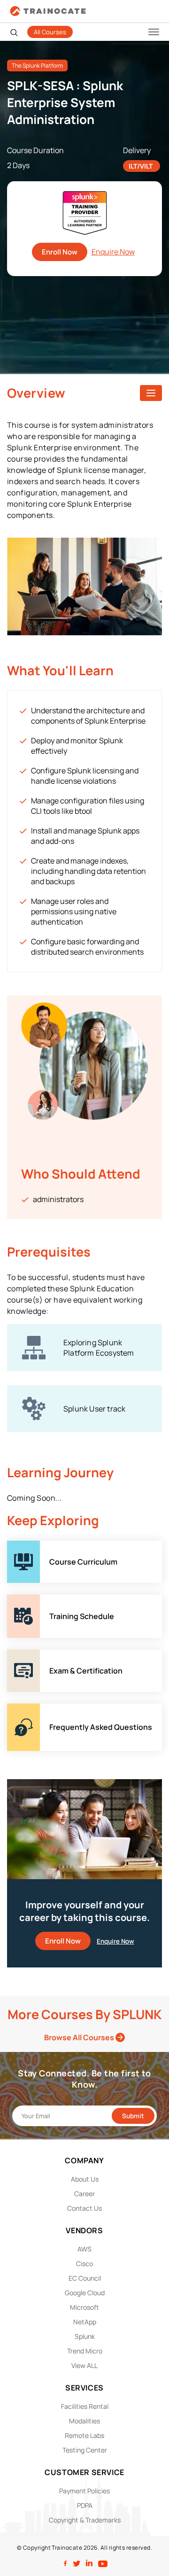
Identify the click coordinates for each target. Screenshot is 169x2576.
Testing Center (85, 2450)
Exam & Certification (42, 1655)
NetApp (85, 2322)
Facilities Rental (85, 2406)
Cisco (84, 2264)
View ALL (84, 2365)
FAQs (16, 1709)
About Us (85, 2179)
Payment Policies (84, 2491)
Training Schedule (38, 1600)
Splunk (85, 2336)
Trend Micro (85, 2351)
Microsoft (84, 2307)
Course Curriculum (40, 1546)
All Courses (50, 32)
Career (84, 2194)
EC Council (85, 2278)
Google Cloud (85, 2293)
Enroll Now (60, 252)
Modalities (84, 2421)
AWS (84, 2249)
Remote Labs (84, 2435)
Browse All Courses (80, 2037)
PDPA (85, 2505)
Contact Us (84, 2208)
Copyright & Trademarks (85, 2520)
